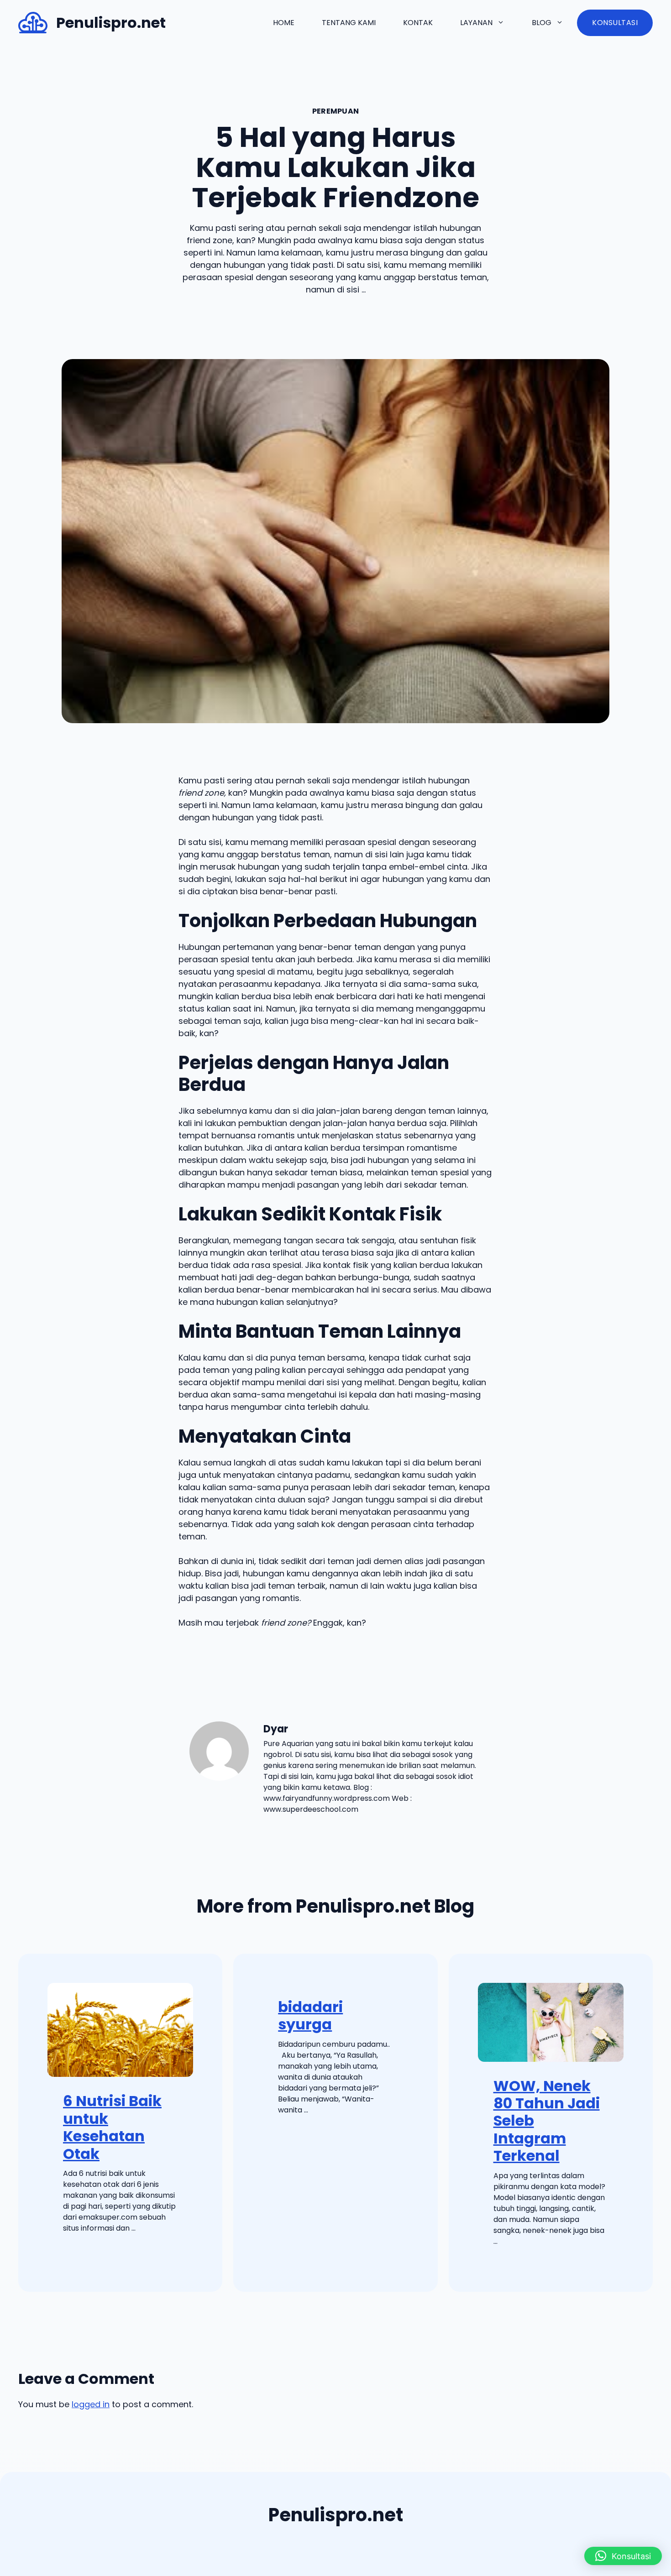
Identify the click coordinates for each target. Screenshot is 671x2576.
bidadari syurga (310, 2015)
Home (284, 23)
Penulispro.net (111, 23)
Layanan (476, 23)
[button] (623, 2556)
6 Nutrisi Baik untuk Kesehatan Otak (112, 2127)
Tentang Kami (349, 23)
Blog (542, 23)
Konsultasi (615, 23)
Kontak (418, 23)
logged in (91, 2404)
